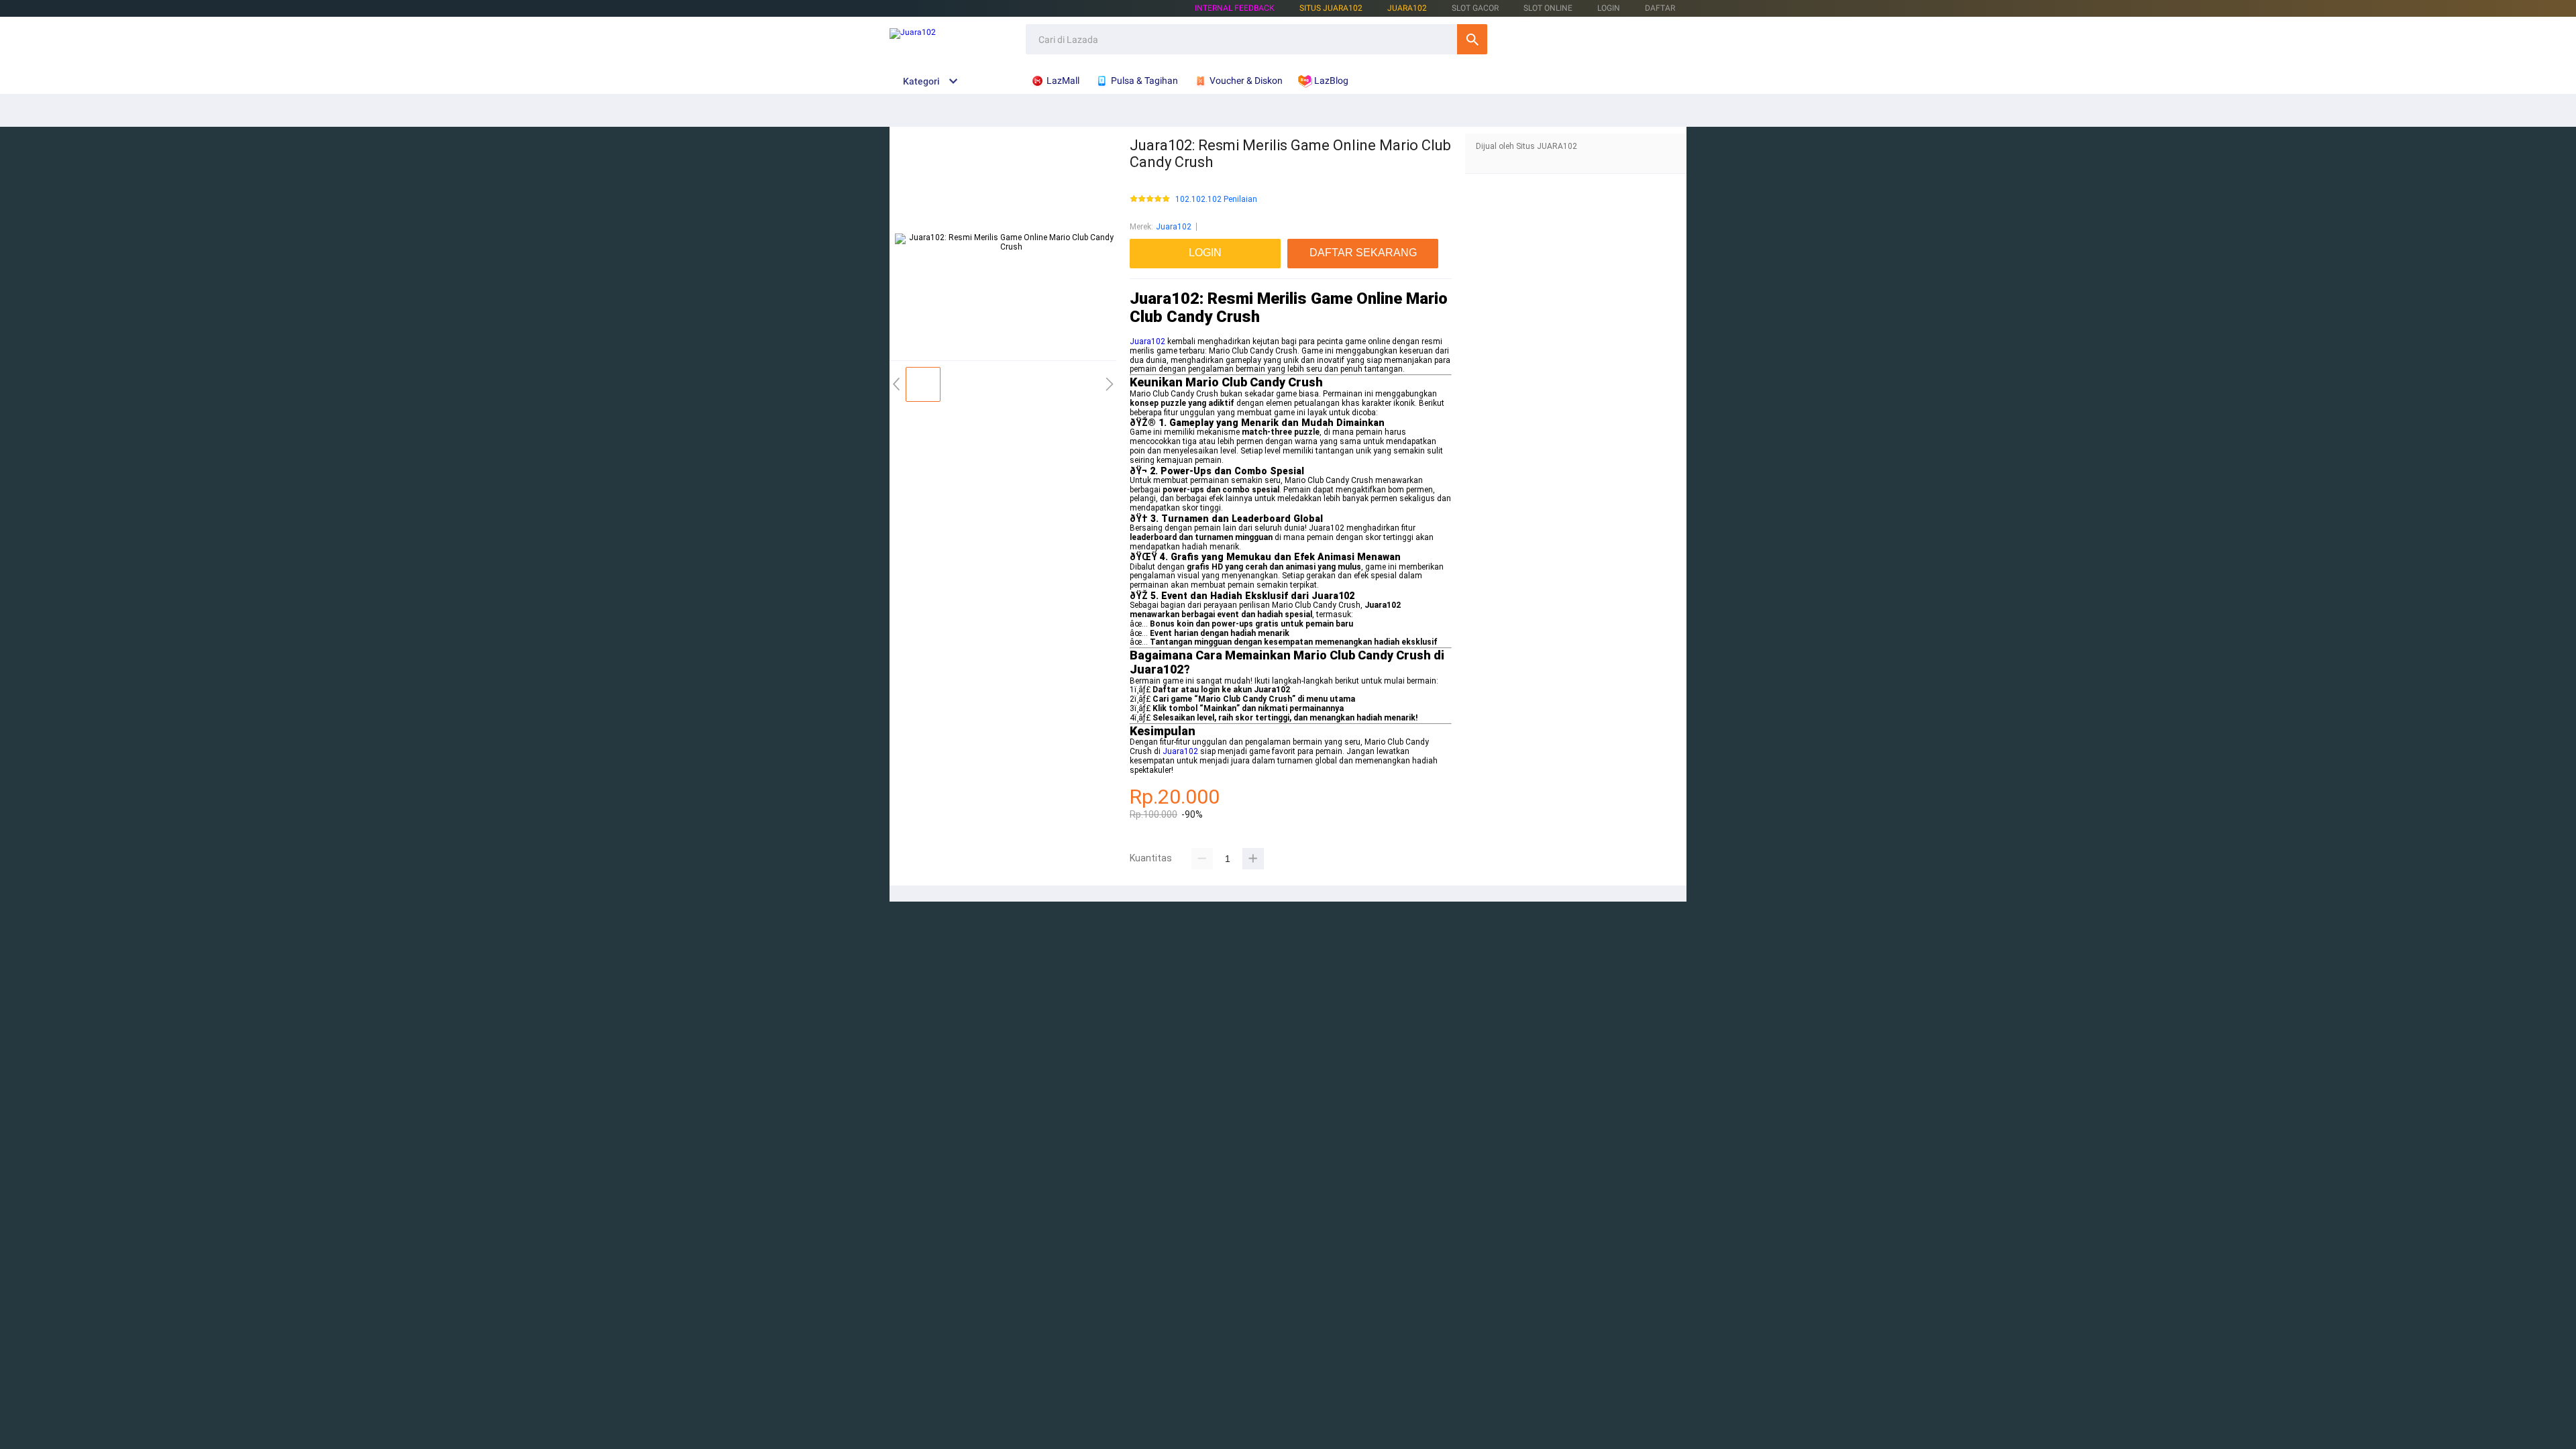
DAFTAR (1660, 8)
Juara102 (1407, 8)
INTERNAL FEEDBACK (1235, 8)
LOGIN (1609, 8)
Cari (1472, 39)
